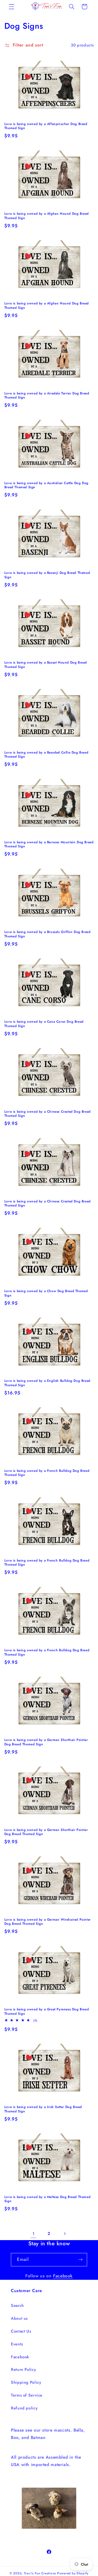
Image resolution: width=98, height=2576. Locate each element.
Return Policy (23, 2369)
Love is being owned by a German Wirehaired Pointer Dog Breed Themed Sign (48, 1922)
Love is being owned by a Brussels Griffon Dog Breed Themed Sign (48, 934)
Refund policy (24, 2408)
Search (17, 2305)
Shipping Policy (26, 2382)
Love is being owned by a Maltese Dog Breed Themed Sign (47, 2199)
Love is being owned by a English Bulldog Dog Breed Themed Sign (47, 1383)
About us (19, 2318)
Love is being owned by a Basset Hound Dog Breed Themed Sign (46, 665)
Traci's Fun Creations (40, 2573)
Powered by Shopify (73, 2573)
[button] (11, 7)
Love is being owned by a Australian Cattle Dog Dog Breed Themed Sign (46, 485)
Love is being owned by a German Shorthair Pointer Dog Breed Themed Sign (46, 1742)
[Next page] (65, 2234)
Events (17, 2344)
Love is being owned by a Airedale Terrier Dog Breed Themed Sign (47, 396)
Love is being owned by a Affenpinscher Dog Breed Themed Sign (46, 126)
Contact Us (21, 2331)
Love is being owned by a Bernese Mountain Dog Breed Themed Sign (49, 844)
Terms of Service (27, 2395)
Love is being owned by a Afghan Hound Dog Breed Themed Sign (47, 216)
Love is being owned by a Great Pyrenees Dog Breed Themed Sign (47, 2012)
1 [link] (33, 2234)
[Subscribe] (81, 2260)
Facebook (63, 2276)
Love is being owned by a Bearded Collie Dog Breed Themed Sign (46, 755)
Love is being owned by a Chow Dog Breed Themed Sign (46, 1293)
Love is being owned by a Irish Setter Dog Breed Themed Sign (43, 2109)
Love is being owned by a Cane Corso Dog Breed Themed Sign (44, 1024)
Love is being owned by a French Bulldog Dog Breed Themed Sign (47, 1473)
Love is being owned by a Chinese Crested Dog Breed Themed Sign (48, 1114)
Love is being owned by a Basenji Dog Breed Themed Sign (47, 575)
